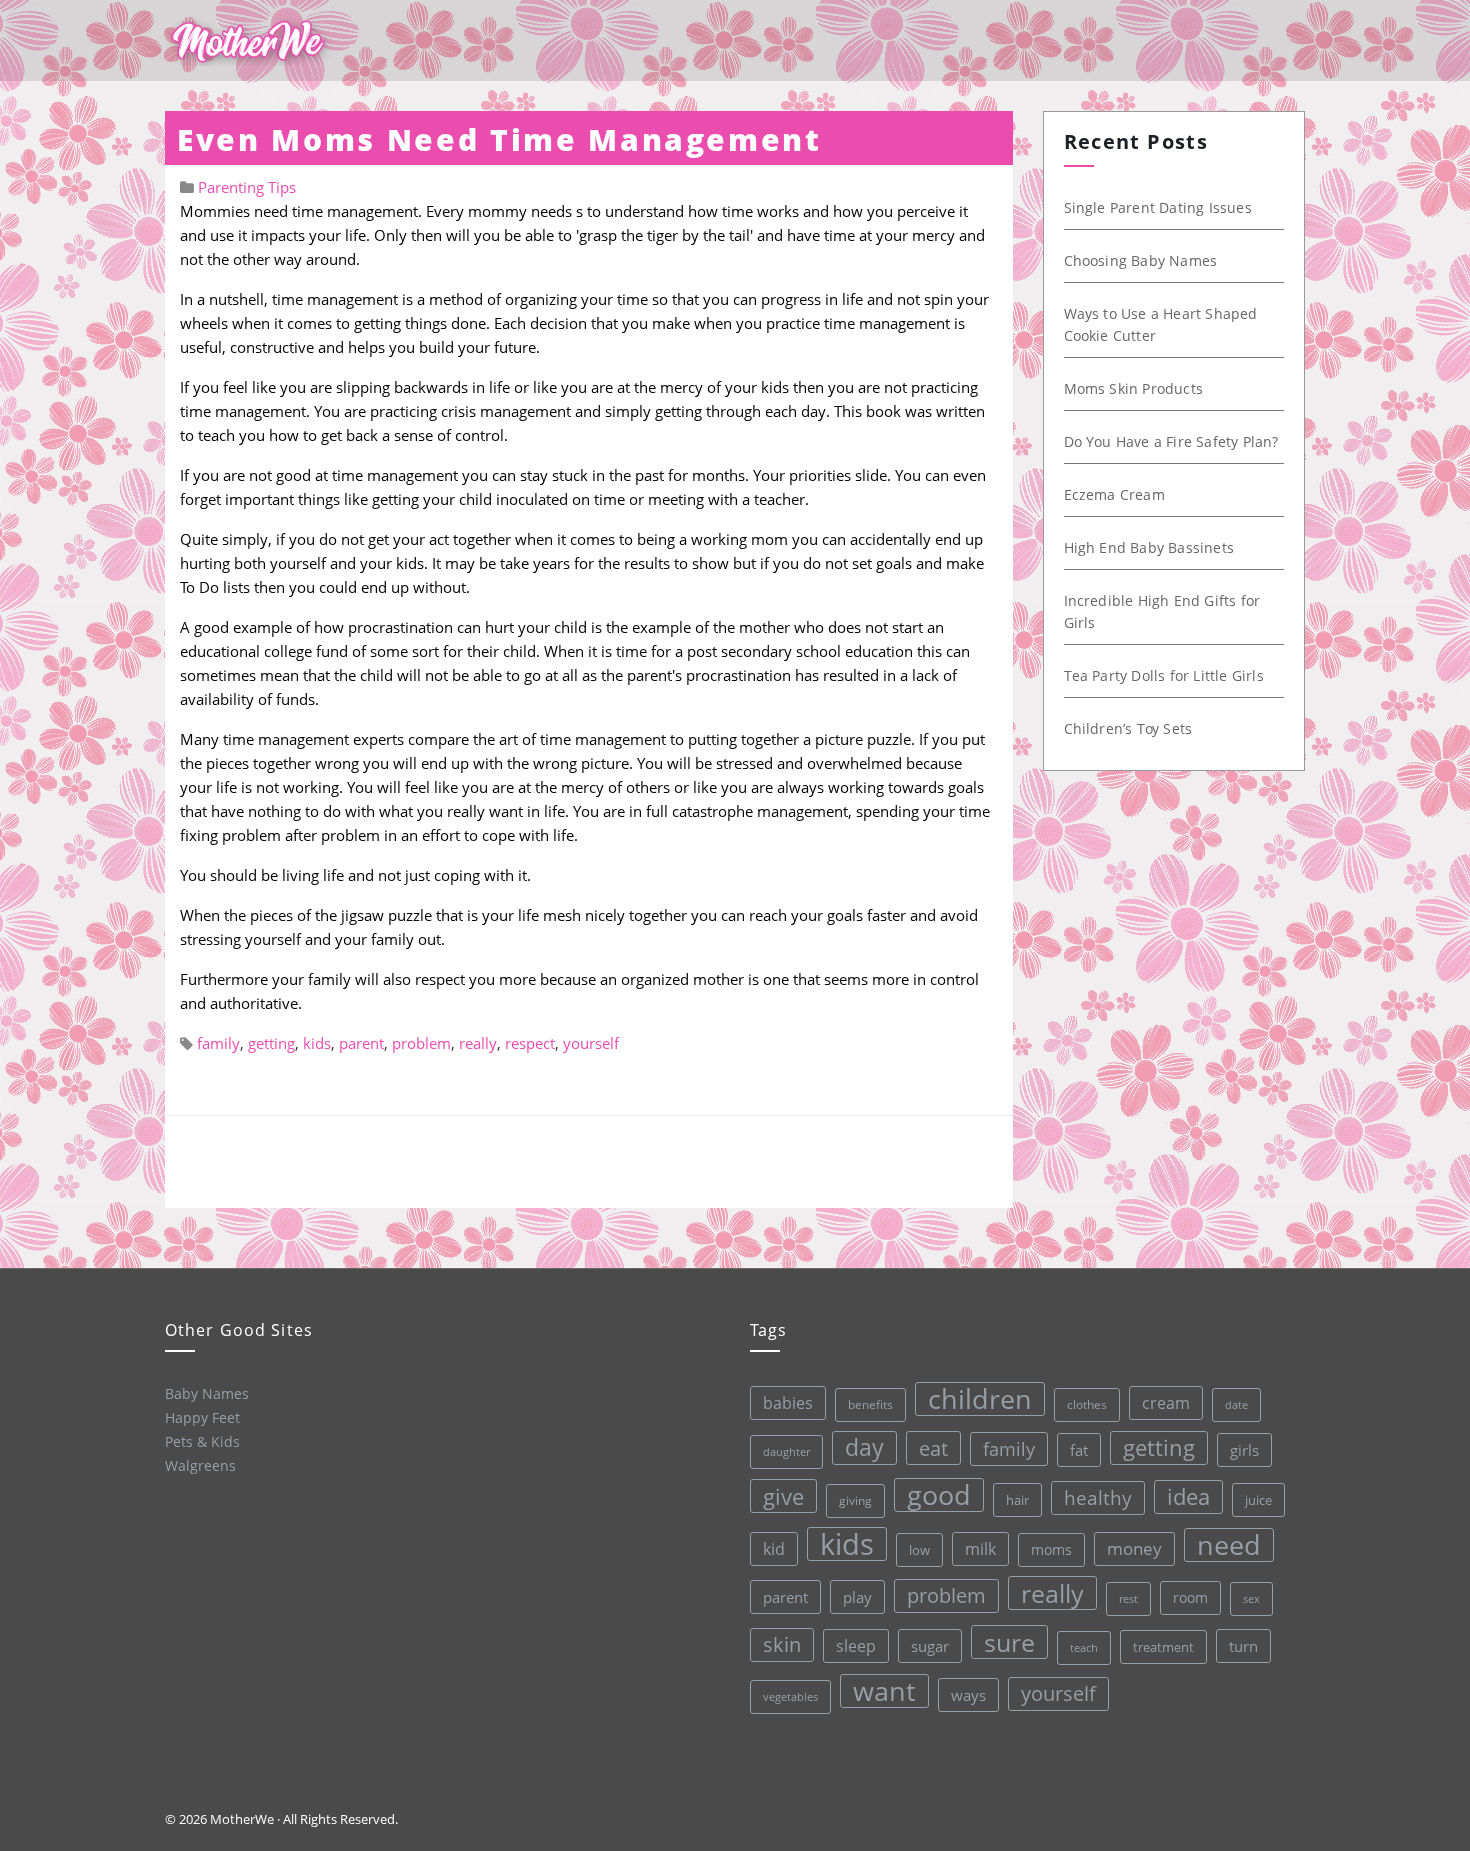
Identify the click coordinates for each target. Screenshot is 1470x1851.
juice (1258, 1500)
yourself (591, 1043)
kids (317, 1043)
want (884, 1691)
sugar (930, 1646)
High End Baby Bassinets (1149, 547)
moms (1051, 1549)
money (1134, 1548)
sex (1251, 1598)
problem (421, 1043)
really (478, 1043)
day (864, 1447)
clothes (1087, 1404)
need (1229, 1545)
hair (1017, 1500)
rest (1128, 1598)
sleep (856, 1646)
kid (774, 1549)
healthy (1098, 1497)
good (939, 1495)
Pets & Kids (202, 1441)
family (218, 1043)
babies (788, 1402)
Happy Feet (202, 1417)
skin (782, 1644)
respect (530, 1043)
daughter (786, 1452)
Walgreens (200, 1465)
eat (933, 1448)
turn (1243, 1646)
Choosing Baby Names (1141, 260)
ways (968, 1695)
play (857, 1597)
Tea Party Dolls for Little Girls (1164, 675)
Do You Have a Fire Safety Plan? (1171, 441)
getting (271, 1043)
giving (855, 1500)
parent (361, 1043)
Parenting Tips (247, 187)
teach (1084, 1647)
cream (1166, 1403)
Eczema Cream (1114, 494)
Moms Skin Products (1134, 388)
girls (1244, 1450)
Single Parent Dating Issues (1158, 207)
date (1236, 1404)
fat (1079, 1450)
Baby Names (207, 1393)
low (919, 1550)
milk (980, 1549)
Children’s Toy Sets (1128, 728)
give (783, 1496)
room (1190, 1598)
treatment (1163, 1647)
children (980, 1399)
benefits (870, 1404)
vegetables (790, 1696)
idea (1188, 1496)
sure (1009, 1642)
